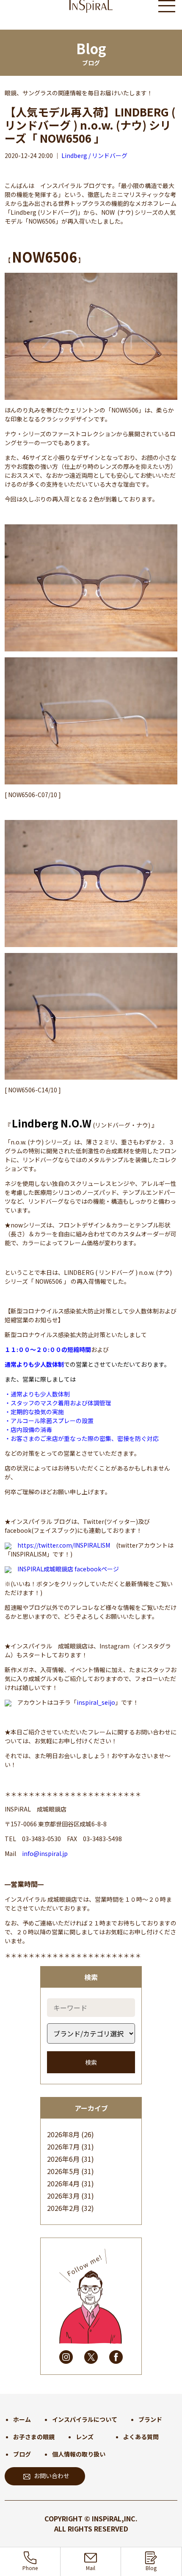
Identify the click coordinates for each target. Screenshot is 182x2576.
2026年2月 (63, 2208)
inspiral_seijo (96, 1702)
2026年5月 (63, 2171)
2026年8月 (63, 2134)
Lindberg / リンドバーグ (94, 155)
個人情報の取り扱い (79, 2454)
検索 (91, 2062)
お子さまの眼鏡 (34, 2437)
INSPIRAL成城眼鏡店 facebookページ (68, 1569)
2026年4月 (63, 2183)
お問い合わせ (52, 2476)
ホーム (22, 2419)
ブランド (150, 2419)
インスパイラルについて (85, 2419)
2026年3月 (63, 2196)
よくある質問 (141, 2437)
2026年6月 (63, 2159)
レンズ (85, 2437)
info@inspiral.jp (45, 1853)
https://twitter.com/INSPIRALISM (64, 1545)
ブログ (22, 2454)
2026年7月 (63, 2147)
